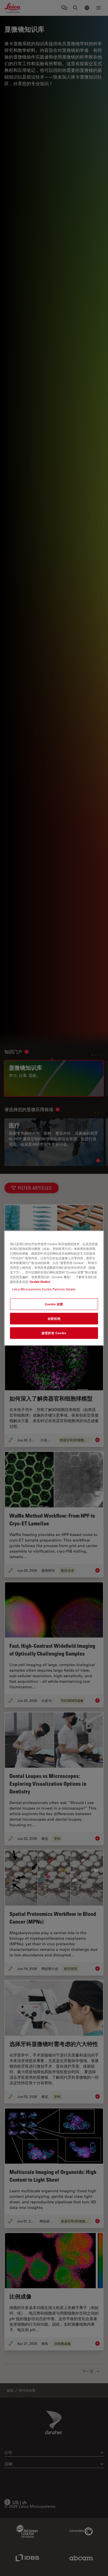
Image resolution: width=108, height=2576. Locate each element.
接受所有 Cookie (54, 1333)
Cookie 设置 (54, 1304)
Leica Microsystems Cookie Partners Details (44, 1289)
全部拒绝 (54, 1319)
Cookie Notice (40, 1282)
